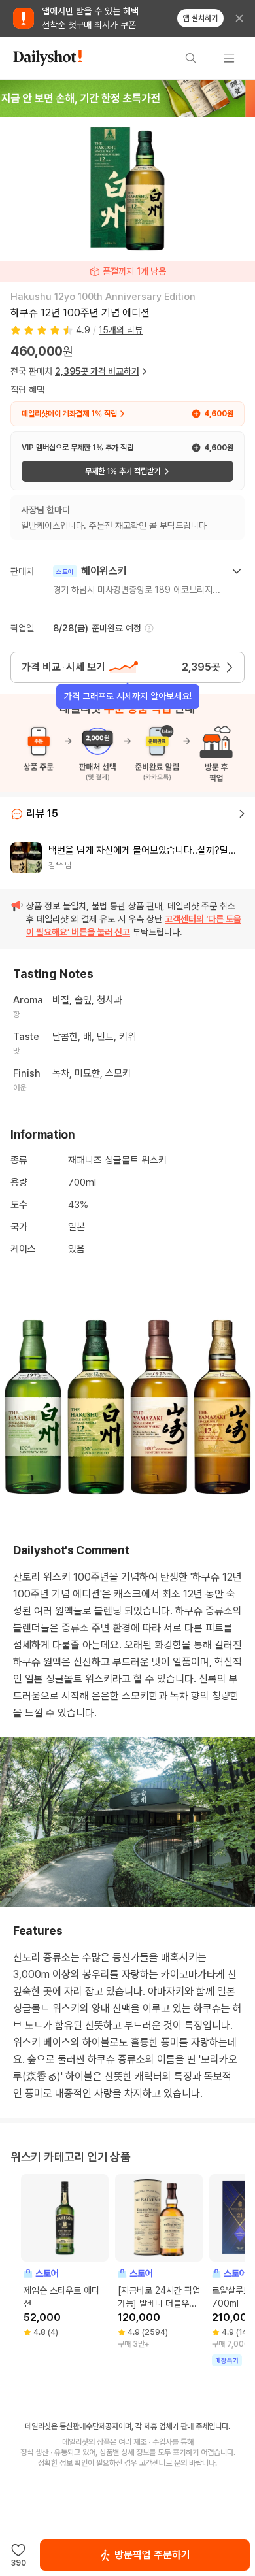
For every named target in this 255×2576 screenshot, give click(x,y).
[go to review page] (242, 814)
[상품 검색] (191, 58)
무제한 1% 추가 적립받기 (123, 471)
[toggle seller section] (237, 571)
